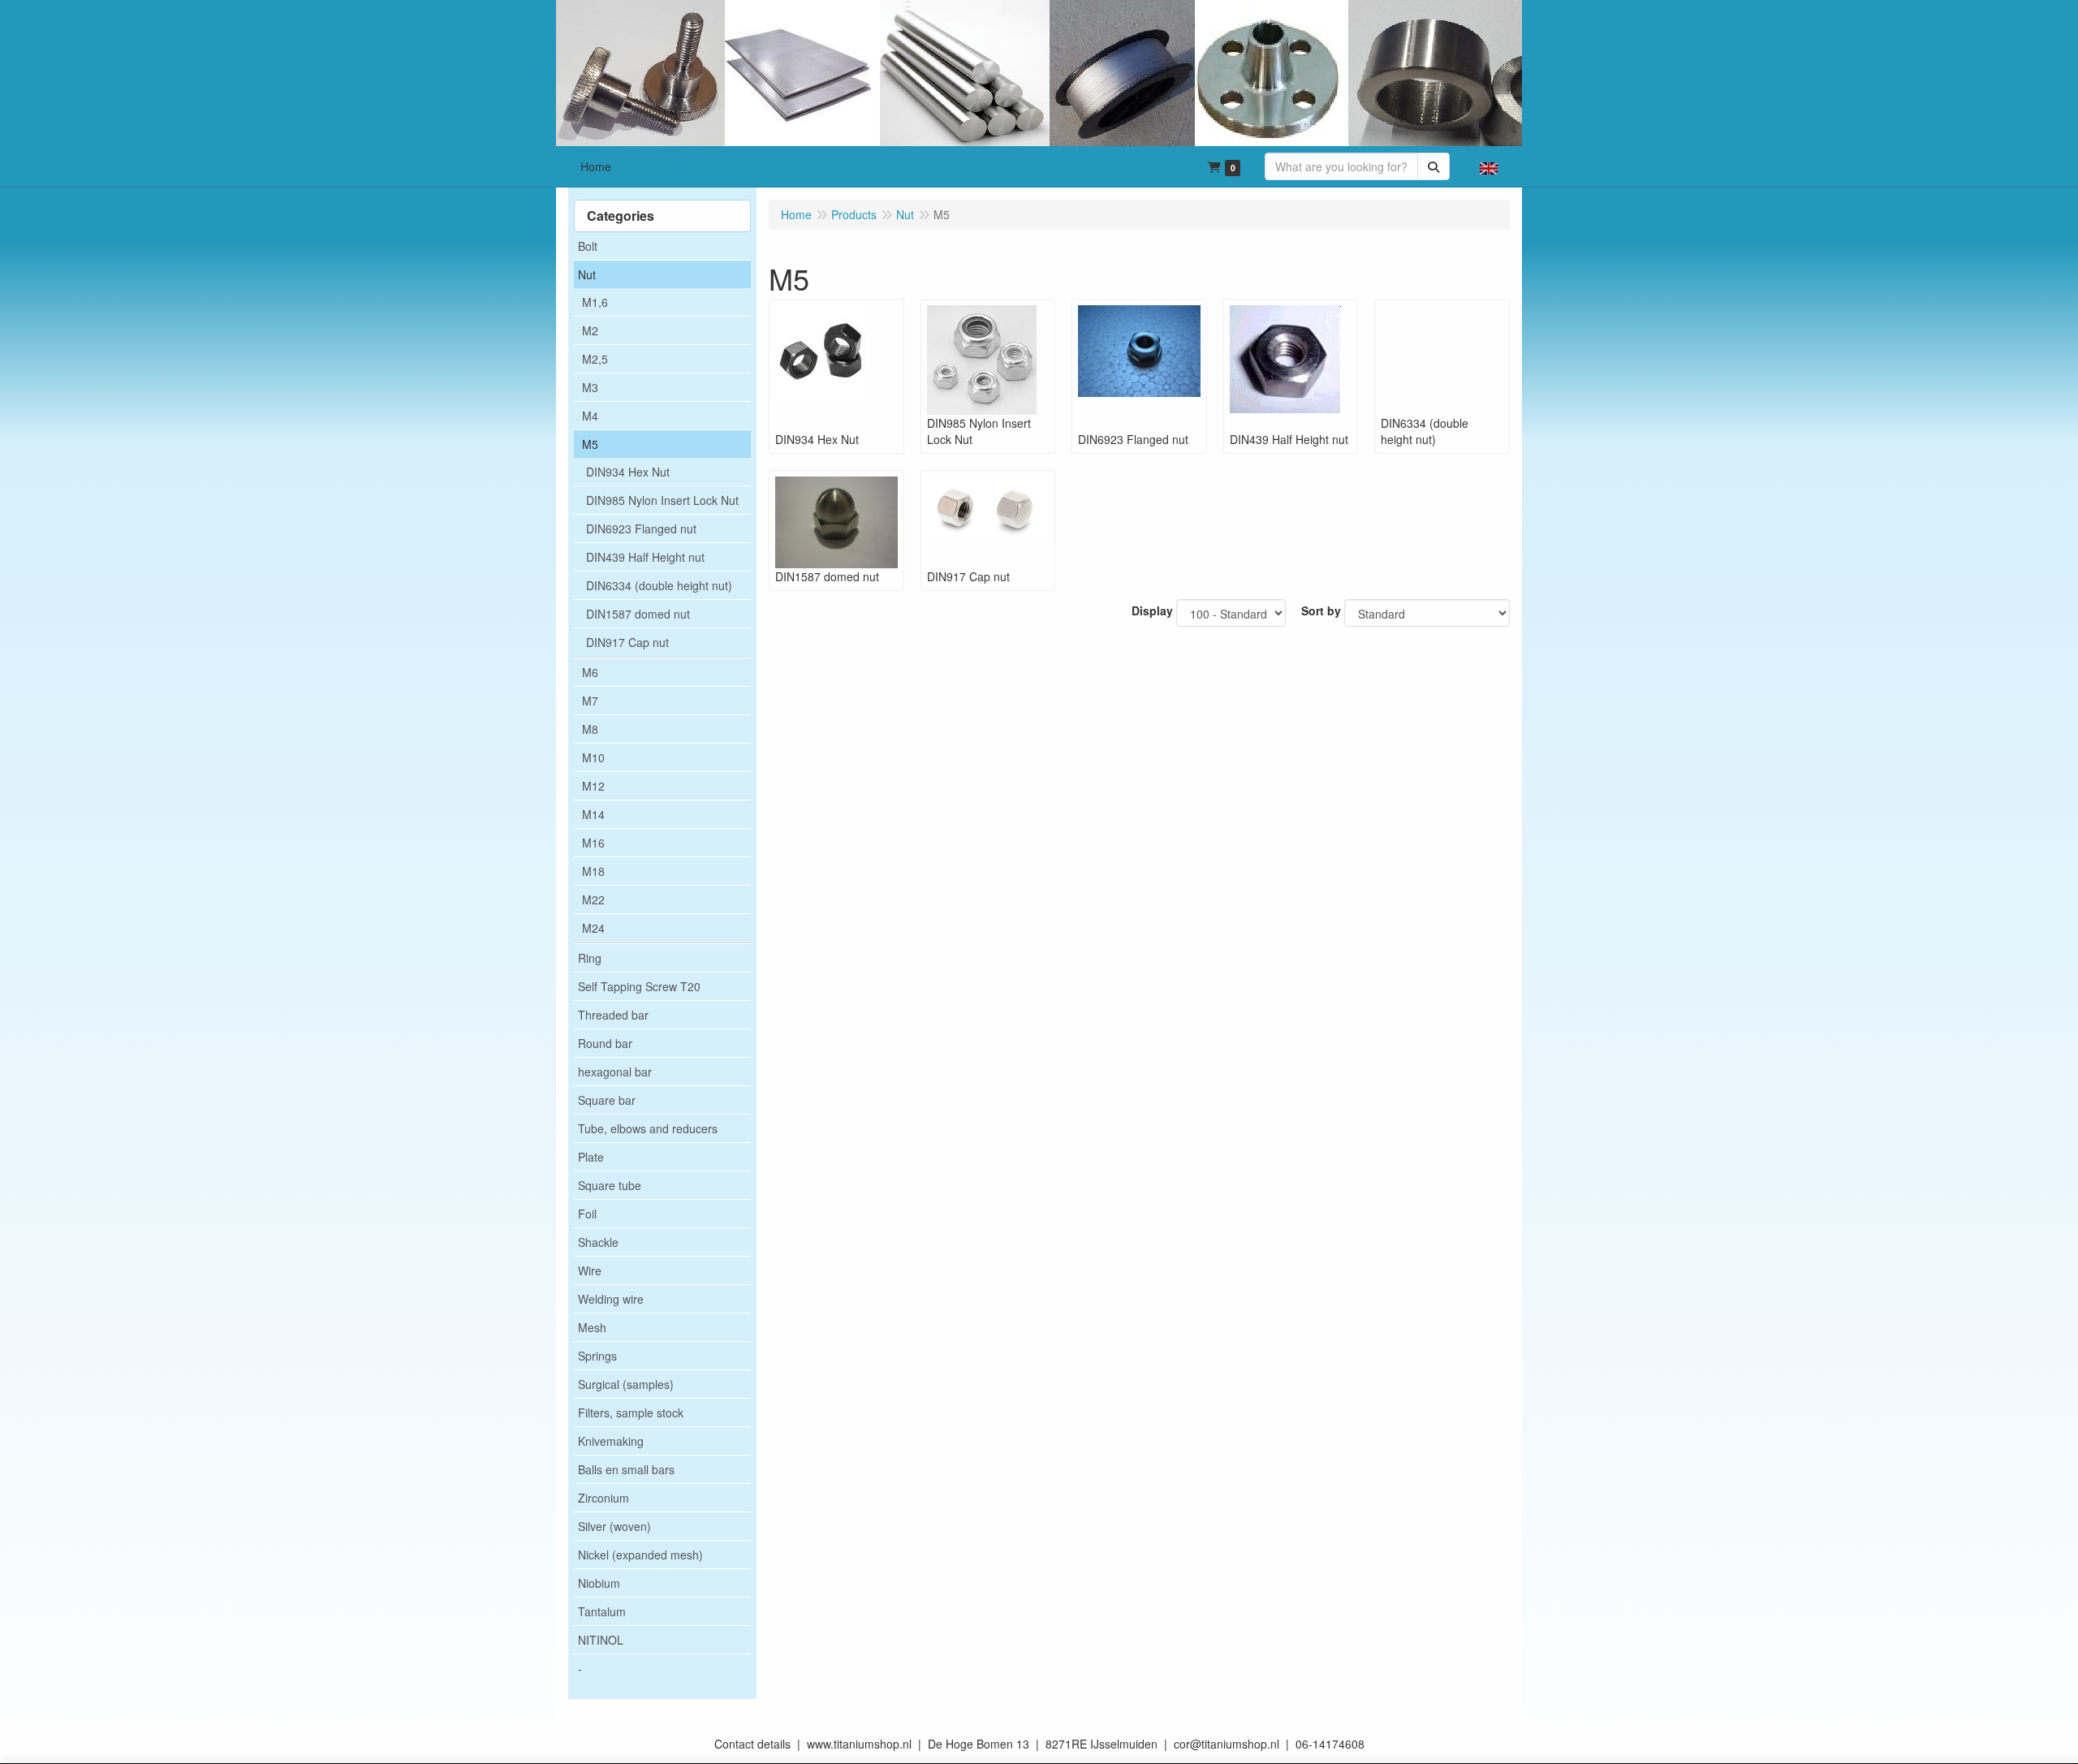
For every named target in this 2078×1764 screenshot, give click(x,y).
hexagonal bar (615, 1072)
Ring (590, 958)
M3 (590, 387)
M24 (593, 928)
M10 (593, 757)
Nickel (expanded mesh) (640, 1555)
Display (1152, 610)
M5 (590, 444)
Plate (591, 1157)
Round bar (605, 1043)
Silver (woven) (614, 1526)
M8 (590, 729)
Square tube (610, 1185)
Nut (587, 274)
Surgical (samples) (626, 1384)
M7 (590, 701)
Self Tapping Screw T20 (639, 986)
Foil (587, 1214)
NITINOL (601, 1640)
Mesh (592, 1327)
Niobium (599, 1583)
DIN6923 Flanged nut (641, 528)
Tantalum (602, 1611)
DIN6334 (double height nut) (659, 585)
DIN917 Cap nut (627, 642)
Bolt (588, 246)
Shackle (598, 1242)
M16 (593, 843)
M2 (590, 330)
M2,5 (595, 359)
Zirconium (604, 1498)
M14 (593, 814)
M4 (590, 416)
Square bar (607, 1100)
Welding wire (611, 1299)
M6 (590, 672)
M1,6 (595, 302)
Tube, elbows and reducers (648, 1128)
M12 (593, 786)
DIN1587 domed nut (638, 614)
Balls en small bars (626, 1469)
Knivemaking (611, 1441)
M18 (593, 871)
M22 (593, 899)
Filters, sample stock (631, 1412)
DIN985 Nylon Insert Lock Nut (662, 500)
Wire (590, 1270)
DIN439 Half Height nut (645, 557)
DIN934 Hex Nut (628, 472)
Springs (597, 1356)
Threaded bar (613, 1015)
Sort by (1321, 610)
